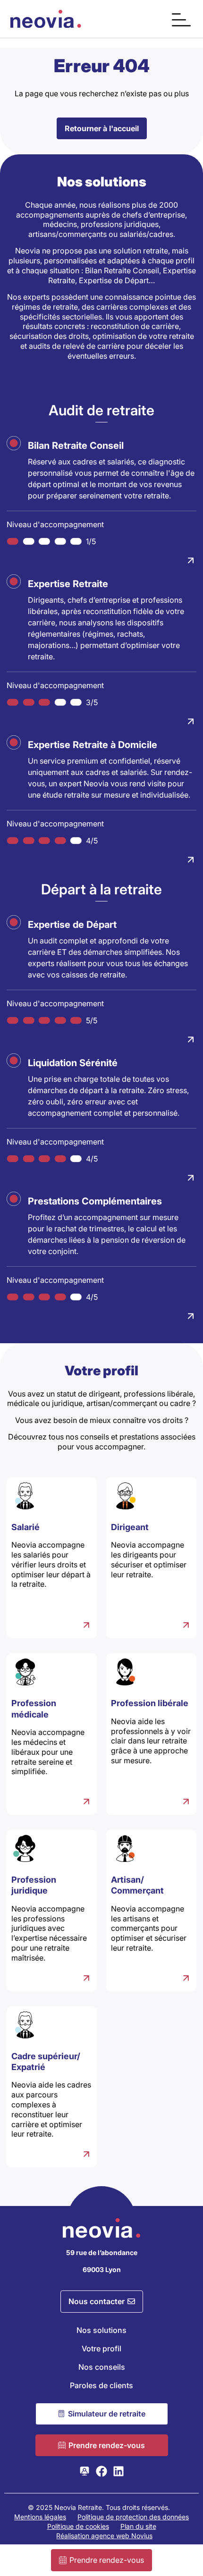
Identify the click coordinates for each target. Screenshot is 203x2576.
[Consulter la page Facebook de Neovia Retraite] (101, 2471)
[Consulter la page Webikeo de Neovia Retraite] (85, 2471)
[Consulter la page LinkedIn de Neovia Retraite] (118, 2471)
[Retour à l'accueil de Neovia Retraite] (46, 19)
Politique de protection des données (133, 2517)
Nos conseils (102, 2367)
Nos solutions (101, 2330)
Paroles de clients (101, 2385)
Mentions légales (40, 2517)
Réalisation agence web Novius (104, 2536)
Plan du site (138, 2526)
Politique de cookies (78, 2526)
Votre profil (101, 2349)
